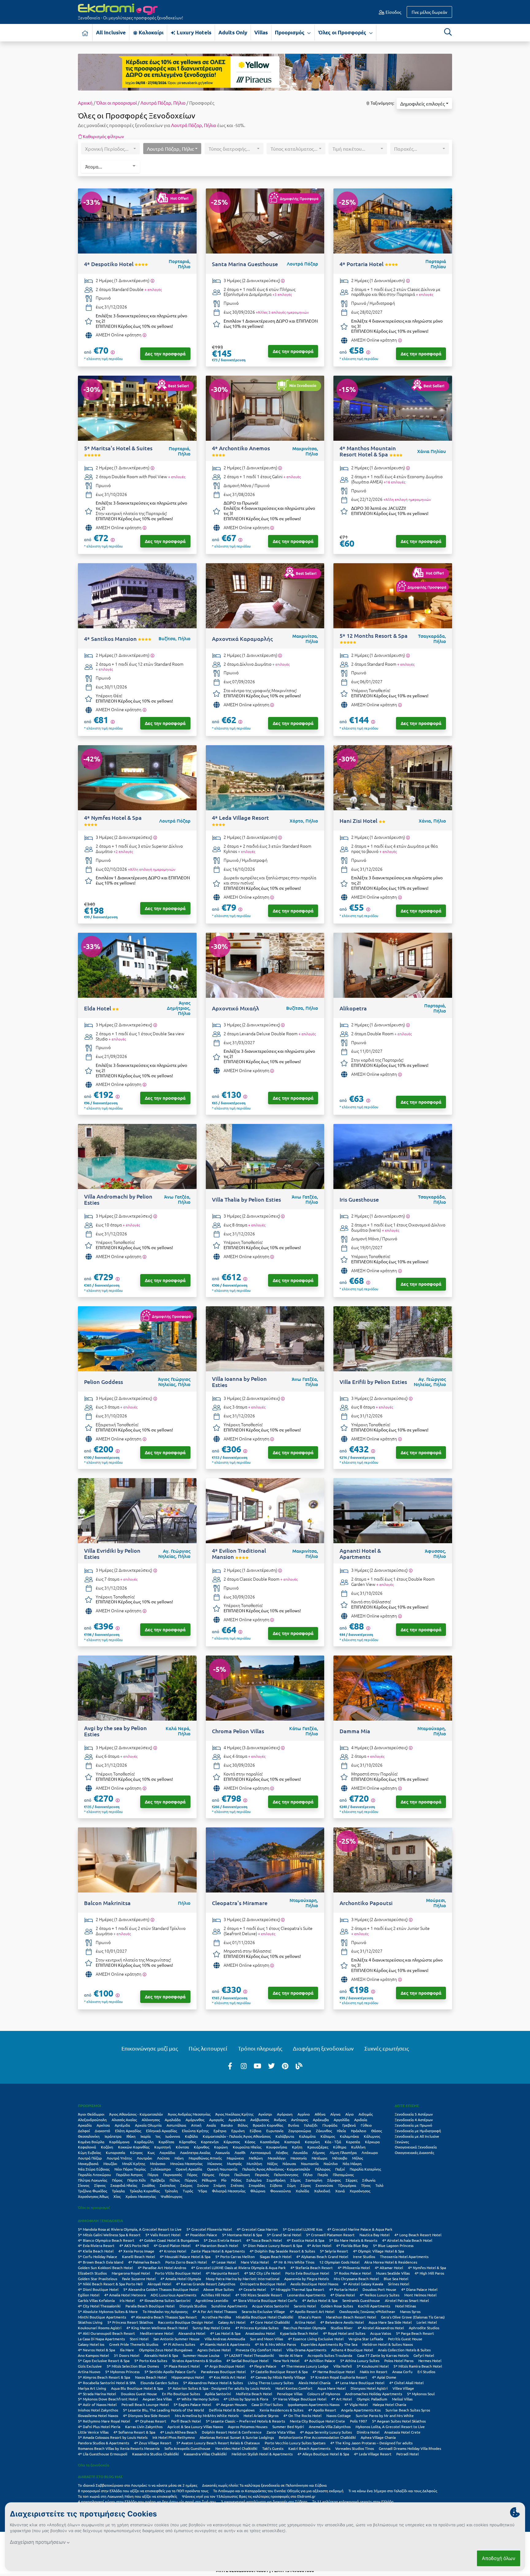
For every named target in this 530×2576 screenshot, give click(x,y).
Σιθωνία (369, 2180)
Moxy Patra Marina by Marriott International (243, 2279)
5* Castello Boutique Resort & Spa (279, 2372)
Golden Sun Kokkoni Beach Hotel (105, 2268)
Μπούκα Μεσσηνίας (186, 2163)
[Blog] (299, 2066)
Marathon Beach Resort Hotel (351, 2317)
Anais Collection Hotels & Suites (404, 2350)
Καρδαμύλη (144, 2142)
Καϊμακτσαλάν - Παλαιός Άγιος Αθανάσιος (237, 2136)
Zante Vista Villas (281, 2432)
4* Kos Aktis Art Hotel (227, 2377)
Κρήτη (297, 2147)
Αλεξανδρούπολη (92, 2120)
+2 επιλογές (123, 851)
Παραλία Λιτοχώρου (94, 2175)
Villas (261, 32)
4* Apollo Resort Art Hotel (312, 2311)
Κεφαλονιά (87, 2147)
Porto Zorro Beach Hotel (186, 2262)
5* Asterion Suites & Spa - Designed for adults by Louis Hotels (219, 2388)
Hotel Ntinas (405, 2306)
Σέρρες (351, 2180)
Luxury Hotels (193, 32)
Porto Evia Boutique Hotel (307, 2273)
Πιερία (323, 2175)
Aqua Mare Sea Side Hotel (390, 2322)
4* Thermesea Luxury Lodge (305, 2366)
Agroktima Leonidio (212, 2300)
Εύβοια (255, 2131)
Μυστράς (234, 2163)
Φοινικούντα (280, 2191)
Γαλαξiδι (311, 2125)
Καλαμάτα (307, 2136)
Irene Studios (364, 2256)
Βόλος (243, 2125)
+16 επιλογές (394, 482)
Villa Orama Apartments (306, 2350)
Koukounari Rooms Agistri (100, 2328)
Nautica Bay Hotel (374, 2235)
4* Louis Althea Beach (179, 2432)
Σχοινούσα (324, 2185)
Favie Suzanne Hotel (139, 2279)
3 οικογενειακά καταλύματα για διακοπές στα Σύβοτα (264, 2501)
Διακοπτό (102, 2131)
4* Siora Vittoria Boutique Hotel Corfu (265, 2300)
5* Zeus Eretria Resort (223, 2240)
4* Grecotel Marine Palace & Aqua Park (360, 2229)
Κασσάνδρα (270, 2142)
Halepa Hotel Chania (389, 2404)
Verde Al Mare (291, 2355)
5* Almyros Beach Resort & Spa (104, 2377)
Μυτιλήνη (254, 2163)
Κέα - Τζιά (333, 2142)
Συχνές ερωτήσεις (387, 2048)
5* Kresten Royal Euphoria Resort (339, 2377)
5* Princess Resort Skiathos (130, 2322)
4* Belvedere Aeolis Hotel (342, 2322)
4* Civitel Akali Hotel (406, 2383)
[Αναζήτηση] (448, 32)
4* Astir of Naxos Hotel (97, 2404)
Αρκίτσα (103, 2125)
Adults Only (233, 32)
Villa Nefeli (343, 2366)
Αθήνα (320, 2114)
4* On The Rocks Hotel (302, 2415)
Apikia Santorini (218, 2394)
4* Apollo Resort (322, 2410)
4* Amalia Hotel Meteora (125, 2295)
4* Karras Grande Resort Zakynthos (206, 2284)
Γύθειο (366, 2125)
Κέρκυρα (372, 2142)
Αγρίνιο (304, 2114)
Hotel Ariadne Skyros (261, 2415)
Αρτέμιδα (122, 2125)
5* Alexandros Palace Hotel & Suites (213, 2383)
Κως (151, 2152)
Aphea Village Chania (378, 2437)
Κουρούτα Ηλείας (247, 2147)
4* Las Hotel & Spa (225, 2333)
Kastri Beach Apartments (309, 2448)
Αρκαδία (85, 2125)
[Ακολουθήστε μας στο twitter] (271, 2066)
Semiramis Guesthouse (361, 2300)
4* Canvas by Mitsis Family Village (278, 2377)
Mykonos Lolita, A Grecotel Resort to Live (390, 2427)
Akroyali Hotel (159, 2284)
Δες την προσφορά (165, 354)
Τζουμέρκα (347, 2185)
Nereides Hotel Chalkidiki (236, 2448)
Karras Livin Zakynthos (144, 2427)
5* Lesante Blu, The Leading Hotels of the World (163, 2410)
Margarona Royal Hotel (131, 2273)
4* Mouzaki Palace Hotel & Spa (185, 2256)
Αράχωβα (321, 2120)
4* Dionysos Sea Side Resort (146, 2415)
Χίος (117, 2196)
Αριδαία (361, 2120)
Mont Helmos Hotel (420, 2295)
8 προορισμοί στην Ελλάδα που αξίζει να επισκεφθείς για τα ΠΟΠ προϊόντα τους (143, 2491)
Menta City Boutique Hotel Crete (317, 2421)
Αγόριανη (285, 2114)
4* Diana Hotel (343, 2295)
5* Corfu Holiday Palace (98, 2256)
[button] (424, 103)
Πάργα (153, 2175)
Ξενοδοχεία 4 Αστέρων (414, 2120)
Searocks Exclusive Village (263, 2311)
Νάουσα (289, 2163)
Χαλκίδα (302, 2191)
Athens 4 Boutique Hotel (352, 2350)
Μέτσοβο (340, 2158)
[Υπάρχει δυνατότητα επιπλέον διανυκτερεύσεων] (152, 281)
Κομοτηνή (163, 2147)
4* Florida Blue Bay (352, 2245)
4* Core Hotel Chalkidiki (270, 2322)
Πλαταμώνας (343, 2175)
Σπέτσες (237, 2185)
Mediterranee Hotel (157, 2333)
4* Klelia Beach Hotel (96, 2251)
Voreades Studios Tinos (355, 2448)
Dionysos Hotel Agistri (369, 2388)
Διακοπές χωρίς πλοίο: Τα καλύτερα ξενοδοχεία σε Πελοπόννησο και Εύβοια (265, 2485)
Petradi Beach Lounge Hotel (145, 2404)
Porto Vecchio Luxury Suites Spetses (295, 2443)
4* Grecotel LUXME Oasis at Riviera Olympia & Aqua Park (238, 2268)
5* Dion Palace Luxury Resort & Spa (273, 2245)
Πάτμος (208, 2175)
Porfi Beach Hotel (186, 2421)
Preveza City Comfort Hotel (259, 2350)
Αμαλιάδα (173, 2120)
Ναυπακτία (310, 2163)
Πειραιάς (262, 2175)
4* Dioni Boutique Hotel (98, 2289)
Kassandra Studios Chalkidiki (156, 2454)
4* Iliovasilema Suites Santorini (165, 2300)
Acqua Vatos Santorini (271, 2306)
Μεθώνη (256, 2158)
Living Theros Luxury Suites (271, 2383)
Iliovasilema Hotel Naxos (98, 2415)
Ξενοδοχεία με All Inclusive (417, 2136)
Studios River (342, 2328)
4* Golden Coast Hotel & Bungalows (169, 2240)
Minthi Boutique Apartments (102, 2317)
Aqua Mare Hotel (332, 2388)
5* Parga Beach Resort (415, 2333)
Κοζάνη (107, 2147)
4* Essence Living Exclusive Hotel (316, 2339)
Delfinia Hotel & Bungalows (232, 2410)
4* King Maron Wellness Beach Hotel (157, 2328)
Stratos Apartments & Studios (197, 2361)
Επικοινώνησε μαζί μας (150, 2048)
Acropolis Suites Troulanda (330, 2355)
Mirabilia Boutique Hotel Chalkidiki (265, 2317)
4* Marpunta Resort (223, 2273)
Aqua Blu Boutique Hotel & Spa (137, 2388)
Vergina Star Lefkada (366, 2339)
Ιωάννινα (173, 2136)
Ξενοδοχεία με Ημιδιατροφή (418, 2131)
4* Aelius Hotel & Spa (320, 2300)
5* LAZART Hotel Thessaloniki (249, 2355)
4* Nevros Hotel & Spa (96, 2350)
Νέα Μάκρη (352, 2163)
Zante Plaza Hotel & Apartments (218, 2251)
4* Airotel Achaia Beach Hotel (407, 2240)
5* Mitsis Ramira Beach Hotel (418, 2366)
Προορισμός (290, 32)
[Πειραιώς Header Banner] (265, 72)
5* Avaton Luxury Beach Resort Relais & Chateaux (218, 2443)
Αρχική (85, 103)
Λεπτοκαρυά (261, 2152)
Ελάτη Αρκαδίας (128, 2131)
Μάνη (179, 2158)
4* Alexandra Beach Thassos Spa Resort (164, 2317)
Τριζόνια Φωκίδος (92, 2191)
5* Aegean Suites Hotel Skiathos (399, 2421)
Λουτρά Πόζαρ (156, 103)
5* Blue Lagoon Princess (393, 2245)
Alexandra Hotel (192, 2333)
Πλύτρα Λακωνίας (92, 2180)
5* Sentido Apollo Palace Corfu (170, 2372)
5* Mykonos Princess (122, 2372)
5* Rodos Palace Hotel (353, 2273)
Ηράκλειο (359, 2131)
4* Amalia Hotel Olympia (181, 2279)
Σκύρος (186, 2185)
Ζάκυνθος (324, 2131)
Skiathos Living (90, 2322)
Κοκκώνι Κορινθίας (134, 2147)
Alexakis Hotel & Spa (161, 2355)
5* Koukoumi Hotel (373, 2366)
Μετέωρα (319, 2158)
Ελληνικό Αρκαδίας (161, 2131)
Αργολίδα (342, 2120)
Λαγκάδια (167, 2152)
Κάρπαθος (188, 2142)
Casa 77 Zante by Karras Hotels (383, 2355)
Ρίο (224, 2180)
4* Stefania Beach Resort (312, 2268)
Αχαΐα (211, 2125)
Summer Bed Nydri (288, 2427)
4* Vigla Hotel (356, 2404)
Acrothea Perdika (216, 2317)
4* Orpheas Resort (151, 2421)
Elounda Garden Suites (159, 2383)
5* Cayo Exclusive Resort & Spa (104, 2361)
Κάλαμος (328, 2136)
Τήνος (366, 2185)
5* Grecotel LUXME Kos (303, 2229)
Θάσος (376, 2131)
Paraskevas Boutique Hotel (223, 2372)
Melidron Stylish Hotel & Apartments (262, 2454)
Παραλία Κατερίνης (365, 2169)
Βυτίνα (294, 2125)
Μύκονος (215, 2163)
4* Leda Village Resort (373, 2454)
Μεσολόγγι (277, 2158)
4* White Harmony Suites (198, 2399)
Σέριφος (334, 2180)
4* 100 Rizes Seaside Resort (259, 2295)
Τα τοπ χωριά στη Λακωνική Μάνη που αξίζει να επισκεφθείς (127, 2496)
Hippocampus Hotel (188, 2377)
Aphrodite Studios (424, 2328)
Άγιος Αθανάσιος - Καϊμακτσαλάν (136, 2114)
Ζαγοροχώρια (300, 2131)
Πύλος (175, 2180)
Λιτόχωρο (370, 2152)
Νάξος (272, 2163)
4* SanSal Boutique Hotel (247, 2361)
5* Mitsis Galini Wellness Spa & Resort (109, 2235)
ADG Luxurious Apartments (173, 2295)
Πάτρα (224, 2175)
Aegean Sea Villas (157, 2399)
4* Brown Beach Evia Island (101, 2262)
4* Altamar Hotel (389, 2268)
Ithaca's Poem (310, 2317)
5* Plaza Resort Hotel (182, 2366)
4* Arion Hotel (319, 2245)
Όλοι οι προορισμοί (117, 103)
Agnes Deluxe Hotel (214, 2350)
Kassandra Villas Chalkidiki (205, 2454)
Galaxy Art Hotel (232, 2322)
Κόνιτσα (182, 2147)
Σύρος (306, 2185)
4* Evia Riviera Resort (96, 2245)
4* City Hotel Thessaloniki (99, 2306)
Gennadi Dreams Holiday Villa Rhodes (410, 2448)
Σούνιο (203, 2185)
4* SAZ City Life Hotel (262, 2273)
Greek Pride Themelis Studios (134, 2344)
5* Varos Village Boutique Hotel (300, 2399)
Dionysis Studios (193, 2306)
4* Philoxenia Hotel (354, 2268)
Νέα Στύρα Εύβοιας (94, 2169)
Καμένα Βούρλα (91, 2142)
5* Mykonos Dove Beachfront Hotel (108, 2399)
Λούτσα (163, 2158)
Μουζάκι (110, 2163)
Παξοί (340, 2169)
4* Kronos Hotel (173, 2251)
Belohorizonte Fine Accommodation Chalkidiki (317, 2437)
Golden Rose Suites (337, 2306)
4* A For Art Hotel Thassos (215, 2311)
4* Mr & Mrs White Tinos (294, 2262)
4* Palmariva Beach (144, 2262)
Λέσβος (282, 2152)
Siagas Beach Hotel (276, 2256)
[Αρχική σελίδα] (85, 33)
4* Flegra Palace (263, 2366)
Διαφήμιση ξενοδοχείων (323, 2048)
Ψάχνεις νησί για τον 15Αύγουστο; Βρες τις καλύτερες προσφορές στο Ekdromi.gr (249, 2496)
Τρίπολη (171, 2191)
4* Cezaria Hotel (252, 2289)
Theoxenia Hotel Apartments (404, 2256)
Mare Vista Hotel (255, 2262)
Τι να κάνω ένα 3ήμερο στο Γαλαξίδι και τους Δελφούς (393, 2491)
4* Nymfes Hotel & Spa (427, 2268)
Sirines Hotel (399, 2284)
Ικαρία (146, 2136)
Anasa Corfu (402, 2372)
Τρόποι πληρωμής (260, 2048)
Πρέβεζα (158, 2180)
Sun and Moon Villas (267, 2339)
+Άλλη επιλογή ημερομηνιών (407, 499)
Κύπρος (136, 2152)
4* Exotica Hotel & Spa (305, 2240)
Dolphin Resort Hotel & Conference (232, 2432)
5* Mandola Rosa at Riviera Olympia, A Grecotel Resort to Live (130, 2229)
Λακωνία (223, 2152)
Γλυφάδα (330, 2125)
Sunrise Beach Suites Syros (408, 2410)
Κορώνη (221, 2147)
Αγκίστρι (265, 2114)
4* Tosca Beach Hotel (264, 2240)
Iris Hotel (127, 2300)
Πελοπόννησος (286, 2175)
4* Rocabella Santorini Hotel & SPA (107, 2383)
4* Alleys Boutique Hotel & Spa (323, 2454)
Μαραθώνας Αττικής (205, 2158)
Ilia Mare (127, 2350)
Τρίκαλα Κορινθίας (145, 2191)
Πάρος (192, 2175)
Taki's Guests (273, 2448)
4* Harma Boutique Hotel (334, 2372)
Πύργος (191, 2180)
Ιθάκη (131, 2136)
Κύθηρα (340, 2147)
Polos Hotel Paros (399, 2361)
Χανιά (340, 2191)
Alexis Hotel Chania (314, 2383)
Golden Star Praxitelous (98, 2279)
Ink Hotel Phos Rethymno (174, 2437)
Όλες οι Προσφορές (343, 32)
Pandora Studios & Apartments (104, 2443)
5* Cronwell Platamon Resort (330, 2235)
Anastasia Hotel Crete (402, 2432)
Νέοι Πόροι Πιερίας (130, 2169)
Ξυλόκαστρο (161, 2169)
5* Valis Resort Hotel (163, 2235)
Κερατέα (353, 2142)
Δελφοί (84, 2131)
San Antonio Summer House (177, 2339)
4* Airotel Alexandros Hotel (381, 2328)
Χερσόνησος (360, 2191)
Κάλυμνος (372, 2136)
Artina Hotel (305, 2322)
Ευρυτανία (275, 2131)
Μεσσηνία (299, 2158)
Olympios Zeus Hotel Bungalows (166, 2350)
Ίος (158, 2136)
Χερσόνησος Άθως (93, 2196)
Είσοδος (393, 12)
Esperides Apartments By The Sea (329, 2344)
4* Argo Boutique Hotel (225, 2366)
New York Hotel (286, 2361)
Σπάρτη (220, 2185)
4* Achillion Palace (320, 2361)
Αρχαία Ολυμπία (148, 2125)
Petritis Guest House (405, 2339)
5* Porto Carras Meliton (235, 2256)
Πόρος (117, 2180)
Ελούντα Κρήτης (195, 2131)
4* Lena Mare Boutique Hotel (360, 2383)
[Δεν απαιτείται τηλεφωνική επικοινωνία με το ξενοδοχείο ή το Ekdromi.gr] (144, 335)
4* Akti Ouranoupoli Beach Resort (106, 2333)
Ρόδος (236, 2180)
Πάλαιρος (323, 2169)
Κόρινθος (202, 2147)
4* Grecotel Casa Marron (257, 2229)
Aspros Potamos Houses (248, 2427)
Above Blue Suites (219, 2289)
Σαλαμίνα (254, 2180)
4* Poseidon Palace (201, 2235)
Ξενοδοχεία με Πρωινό (413, 2125)
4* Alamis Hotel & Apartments (225, 2344)
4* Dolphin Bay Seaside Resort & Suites (282, 2251)
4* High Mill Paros (429, 2273)
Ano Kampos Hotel (93, 2355)
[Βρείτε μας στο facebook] (230, 2066)
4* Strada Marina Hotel (97, 2394)
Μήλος (357, 2158)
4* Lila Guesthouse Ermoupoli (103, 2454)
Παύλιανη (242, 2175)
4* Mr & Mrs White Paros (275, 2344)
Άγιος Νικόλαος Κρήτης (234, 2114)
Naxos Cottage (339, 2415)
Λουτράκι (144, 2158)
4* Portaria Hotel (343, 2289)
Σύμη (291, 2185)
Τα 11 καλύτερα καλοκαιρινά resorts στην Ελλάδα (353, 2501)
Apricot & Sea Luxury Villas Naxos (195, 2427)
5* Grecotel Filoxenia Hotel (209, 2229)
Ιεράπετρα (113, 2136)
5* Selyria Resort (334, 2251)
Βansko (227, 2125)
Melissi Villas (402, 2399)
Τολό (379, 2185)
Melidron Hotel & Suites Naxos (388, 2344)
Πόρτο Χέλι (136, 2180)
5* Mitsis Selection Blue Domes (133, 2366)
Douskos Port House (379, 2289)
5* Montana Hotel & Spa (242, 2235)
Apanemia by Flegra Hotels (307, 2279)
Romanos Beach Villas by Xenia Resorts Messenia (119, 2448)
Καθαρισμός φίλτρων (103, 136)
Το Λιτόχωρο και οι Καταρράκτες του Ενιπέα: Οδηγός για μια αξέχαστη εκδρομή (278, 2491)
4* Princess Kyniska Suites (257, 2328)
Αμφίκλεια (237, 2120)
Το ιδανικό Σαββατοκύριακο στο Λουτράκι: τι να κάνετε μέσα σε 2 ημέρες (138, 2485)
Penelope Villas (290, 2394)
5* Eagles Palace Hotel (192, 2404)
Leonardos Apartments (306, 2295)
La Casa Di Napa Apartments (101, 2339)
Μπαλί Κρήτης (134, 2163)
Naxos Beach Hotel (151, 2377)
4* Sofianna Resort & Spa (134, 2432)
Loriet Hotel (427, 2322)
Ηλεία (341, 2131)
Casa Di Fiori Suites (267, 2404)
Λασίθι (240, 2152)
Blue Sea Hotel (396, 2279)
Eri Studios (426, 2372)
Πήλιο (179, 103)
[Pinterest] (285, 2066)
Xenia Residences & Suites (281, 2410)
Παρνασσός (173, 2175)
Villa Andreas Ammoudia (225, 2339)
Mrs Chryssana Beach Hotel (356, 2279)
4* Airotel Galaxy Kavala (363, 2284)
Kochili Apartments (374, 2306)
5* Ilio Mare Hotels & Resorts (353, 2240)
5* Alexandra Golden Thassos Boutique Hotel (161, 2289)
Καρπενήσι (210, 2142)
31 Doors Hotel (127, 2355)
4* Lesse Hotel (224, 2262)
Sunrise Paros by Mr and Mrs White (385, 2415)
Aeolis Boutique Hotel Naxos (314, 2284)
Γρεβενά (349, 2125)
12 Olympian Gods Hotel (339, 2262)
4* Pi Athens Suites (179, 2344)
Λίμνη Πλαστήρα (343, 2152)
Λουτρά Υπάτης (119, 2158)
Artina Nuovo (89, 2372)
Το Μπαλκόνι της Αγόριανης (165, 2311)
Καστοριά (292, 2142)
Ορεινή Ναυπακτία (222, 2169)
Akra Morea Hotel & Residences (391, 2262)
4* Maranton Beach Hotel (217, 2245)
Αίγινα (335, 2114)
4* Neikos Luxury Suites (380, 2295)
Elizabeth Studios (92, 2273)
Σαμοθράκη (276, 2180)
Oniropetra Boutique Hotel (263, 2284)
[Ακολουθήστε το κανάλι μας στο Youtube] (258, 2066)
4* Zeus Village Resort (153, 2443)
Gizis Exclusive (90, 2366)
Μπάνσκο (158, 2163)
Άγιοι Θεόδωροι (91, 2114)
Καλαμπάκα (349, 2136)
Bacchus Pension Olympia (305, 2328)
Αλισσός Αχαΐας (124, 2120)
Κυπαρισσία (115, 2152)
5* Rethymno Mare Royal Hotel (104, 2421)
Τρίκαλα (118, 2191)
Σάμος (296, 2180)
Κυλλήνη (358, 2147)
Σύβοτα (276, 2185)
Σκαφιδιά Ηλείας (124, 2185)
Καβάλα (191, 2136)
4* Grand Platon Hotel (172, 2245)
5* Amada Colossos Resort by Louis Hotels (113, 2437)
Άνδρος (280, 2120)
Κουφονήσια (277, 2147)
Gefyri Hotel (424, 2355)
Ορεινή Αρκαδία (189, 2169)
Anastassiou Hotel (260, 2333)
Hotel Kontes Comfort (294, 2388)
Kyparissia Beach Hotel (299, 2333)
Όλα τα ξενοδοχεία (94, 2465)
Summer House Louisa (201, 2355)
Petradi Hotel (407, 2454)
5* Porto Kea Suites (151, 2361)
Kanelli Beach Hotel (138, 2256)
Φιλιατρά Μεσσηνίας (229, 2191)
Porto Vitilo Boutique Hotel (178, 2273)
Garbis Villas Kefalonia (96, 2300)
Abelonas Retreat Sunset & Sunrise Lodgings (237, 2437)
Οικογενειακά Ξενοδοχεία (416, 2147)
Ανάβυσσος (260, 2120)
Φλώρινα (258, 2191)
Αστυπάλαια (176, 2125)
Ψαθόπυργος (171, 2196)
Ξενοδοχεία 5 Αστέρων (414, 2114)
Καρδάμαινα (119, 2142)
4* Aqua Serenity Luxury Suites (326, 2432)
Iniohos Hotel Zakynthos (98, 2410)
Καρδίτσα (166, 2142)
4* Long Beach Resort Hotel (418, 2235)
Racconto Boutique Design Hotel (186, 2322)
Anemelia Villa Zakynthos (330, 2427)
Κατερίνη (312, 2142)
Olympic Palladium (372, 2399)
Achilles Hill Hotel (216, 2295)
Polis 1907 (359, 2421)
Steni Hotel (139, 2339)
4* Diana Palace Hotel (419, 2289)
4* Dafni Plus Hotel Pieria (99, 2427)
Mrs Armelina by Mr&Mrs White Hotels (207, 2415)
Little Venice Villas (93, 2432)
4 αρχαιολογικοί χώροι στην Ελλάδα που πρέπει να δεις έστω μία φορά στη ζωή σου (147, 2501)
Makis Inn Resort (374, 2372)
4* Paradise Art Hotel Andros (162, 2268)
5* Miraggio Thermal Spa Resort (298, 2289)
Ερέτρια (220, 2131)
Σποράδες (257, 2185)
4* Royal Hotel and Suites (344, 2333)
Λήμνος (319, 2152)
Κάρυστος (232, 2142)
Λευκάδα (300, 2152)
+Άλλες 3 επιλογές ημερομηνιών (282, 312)
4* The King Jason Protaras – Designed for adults (371, 2443)
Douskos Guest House (139, 2394)
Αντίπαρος (300, 2120)
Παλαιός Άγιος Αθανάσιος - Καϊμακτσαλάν (276, 2169)
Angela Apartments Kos (361, 2410)
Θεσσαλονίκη (89, 2136)
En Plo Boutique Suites (181, 2394)
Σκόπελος (168, 2185)
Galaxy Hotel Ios (91, 2344)
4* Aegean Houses (231, 2404)
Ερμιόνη (238, 2131)
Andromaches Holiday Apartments (374, 2394)
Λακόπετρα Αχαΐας (195, 2152)
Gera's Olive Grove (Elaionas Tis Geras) (413, 2317)
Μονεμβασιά (88, 2163)
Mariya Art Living (92, 2388)
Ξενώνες (402, 2142)
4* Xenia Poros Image (136, 2251)
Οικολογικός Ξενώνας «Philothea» (367, 2311)
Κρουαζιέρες (318, 2147)
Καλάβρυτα (285, 2136)
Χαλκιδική (322, 2191)
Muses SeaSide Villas (393, 2273)
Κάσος (250, 2142)
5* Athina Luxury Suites (360, 2361)
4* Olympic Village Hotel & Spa (378, 2251)
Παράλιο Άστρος (129, 2175)
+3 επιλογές (282, 294)
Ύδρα (202, 2191)
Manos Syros (410, 2311)
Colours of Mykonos (324, 2394)
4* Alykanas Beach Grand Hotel (322, 2256)
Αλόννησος (151, 2120)
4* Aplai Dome (384, 2377)
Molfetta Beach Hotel (254, 2394)
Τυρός (188, 2191)
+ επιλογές (153, 289)
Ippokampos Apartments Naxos (314, 2404)
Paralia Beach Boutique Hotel (150, 2306)
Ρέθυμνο (209, 2180)
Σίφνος (100, 2185)
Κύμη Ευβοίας (89, 2152)
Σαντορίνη (314, 2180)
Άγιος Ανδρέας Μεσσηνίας (189, 2114)
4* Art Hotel (342, 2399)
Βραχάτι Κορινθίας (268, 2125)
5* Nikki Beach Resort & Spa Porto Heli (110, 2284)
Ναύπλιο (331, 2163)
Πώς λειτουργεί (208, 2048)
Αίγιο (349, 2114)
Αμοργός (216, 2120)
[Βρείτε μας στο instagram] (244, 2066)
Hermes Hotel (430, 2361)
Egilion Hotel (89, 2295)
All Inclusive (111, 32)
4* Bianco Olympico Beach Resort (106, 2240)
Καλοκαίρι (150, 32)
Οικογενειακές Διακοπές (414, 2152)
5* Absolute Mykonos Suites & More (108, 2311)
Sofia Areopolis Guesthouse (187, 2448)
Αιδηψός (366, 2114)
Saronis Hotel (305, 2306)
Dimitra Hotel (368, 2432)
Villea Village (403, 2388)
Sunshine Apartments (229, 2306)
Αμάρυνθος (195, 2120)
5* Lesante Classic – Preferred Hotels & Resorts (245, 2421)
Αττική (196, 2125)
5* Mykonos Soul (421, 2394)
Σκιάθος (148, 2185)
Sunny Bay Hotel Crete (211, 2328)
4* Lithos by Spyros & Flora (246, 2399)
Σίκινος (84, 2185)
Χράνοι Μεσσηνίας (141, 2196)
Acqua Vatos (381, 2333)
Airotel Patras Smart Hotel (407, 2300)
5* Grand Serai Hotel (284, 2235)
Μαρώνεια (235, 2158)
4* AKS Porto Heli (134, 2245)
